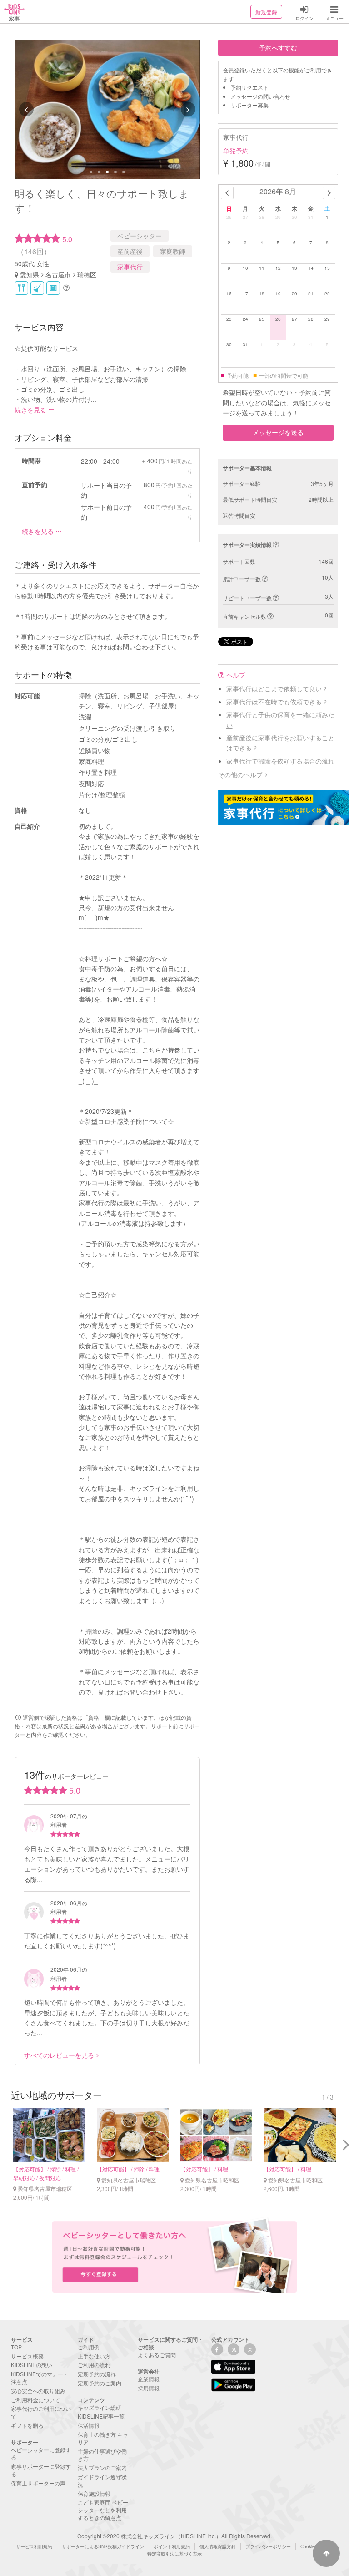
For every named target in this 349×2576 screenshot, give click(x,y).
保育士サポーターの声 (38, 2483)
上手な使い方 (94, 2356)
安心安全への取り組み (38, 2391)
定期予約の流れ (97, 2374)
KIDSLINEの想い (32, 2365)
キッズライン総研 (100, 2407)
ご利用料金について (35, 2400)
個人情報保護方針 (218, 2546)
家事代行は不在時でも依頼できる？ (277, 702)
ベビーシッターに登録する (41, 2454)
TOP (16, 2347)
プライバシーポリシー (268, 2546)
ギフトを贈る (27, 2425)
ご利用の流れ (94, 2365)
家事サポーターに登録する (41, 2470)
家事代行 (130, 267)
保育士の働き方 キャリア (103, 2438)
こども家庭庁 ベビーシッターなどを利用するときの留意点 (103, 2510)
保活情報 (89, 2425)
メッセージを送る (278, 432)
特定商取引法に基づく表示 (174, 2554)
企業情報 (149, 2379)
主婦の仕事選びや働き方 (102, 2455)
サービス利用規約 (34, 2546)
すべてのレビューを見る (59, 2055)
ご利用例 (89, 2347)
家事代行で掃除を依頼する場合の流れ (280, 761)
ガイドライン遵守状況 (102, 2480)
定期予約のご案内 (100, 2383)
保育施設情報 (94, 2493)
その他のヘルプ (240, 774)
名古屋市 (58, 274)
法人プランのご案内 (102, 2467)
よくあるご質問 (157, 2355)
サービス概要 (27, 2356)
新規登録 (266, 12)
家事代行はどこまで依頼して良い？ (277, 688)
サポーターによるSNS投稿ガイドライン (103, 2546)
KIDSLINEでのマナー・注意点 (40, 2378)
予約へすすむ (278, 47)
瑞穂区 (87, 274)
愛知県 (30, 274)
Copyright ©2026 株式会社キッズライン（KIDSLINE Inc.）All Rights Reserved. (174, 2536)
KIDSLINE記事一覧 (101, 2416)
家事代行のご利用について (41, 2412)
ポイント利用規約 (172, 2546)
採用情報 (149, 2388)
